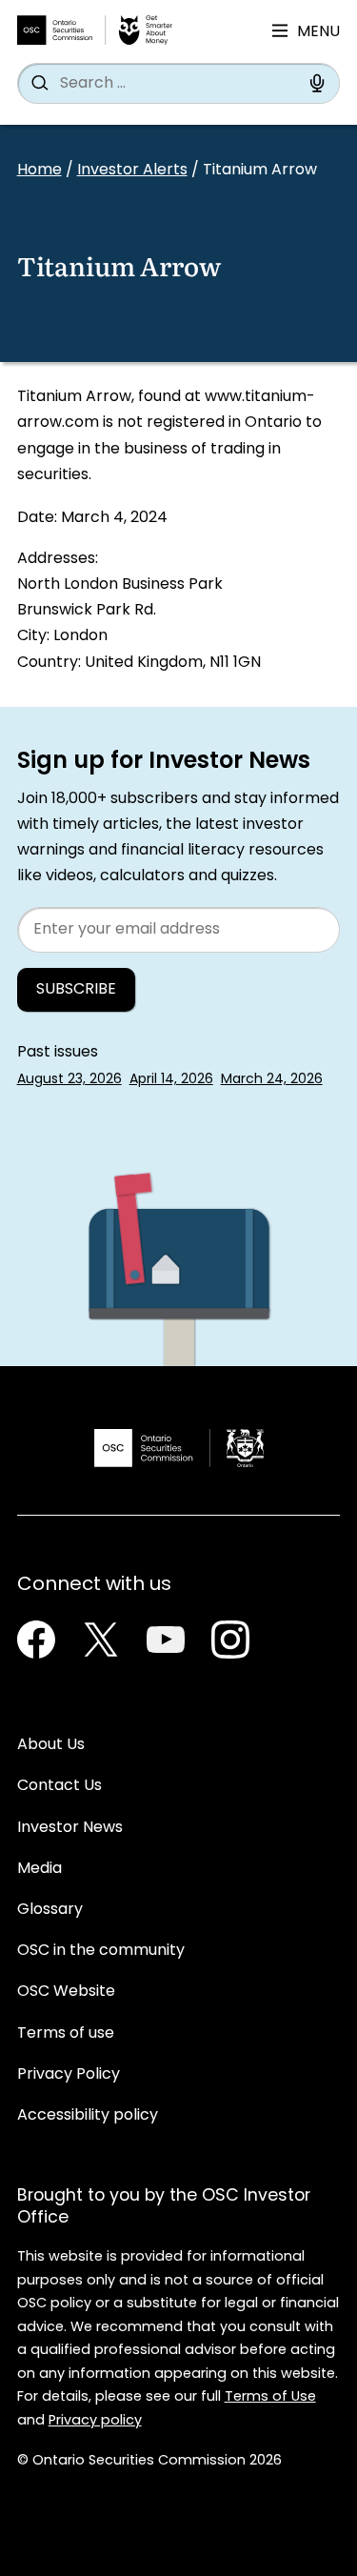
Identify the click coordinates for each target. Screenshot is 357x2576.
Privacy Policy (69, 2075)
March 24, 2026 (272, 1080)
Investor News (70, 1828)
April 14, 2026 (171, 1080)
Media (40, 1869)
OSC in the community (101, 1951)
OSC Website (66, 1992)
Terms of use (66, 2034)
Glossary (50, 1910)
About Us (51, 1745)
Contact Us (59, 1786)
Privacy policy (95, 2421)
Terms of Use (270, 2397)
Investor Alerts (132, 171)
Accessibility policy (88, 2116)
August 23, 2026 (69, 1080)
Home (40, 171)
